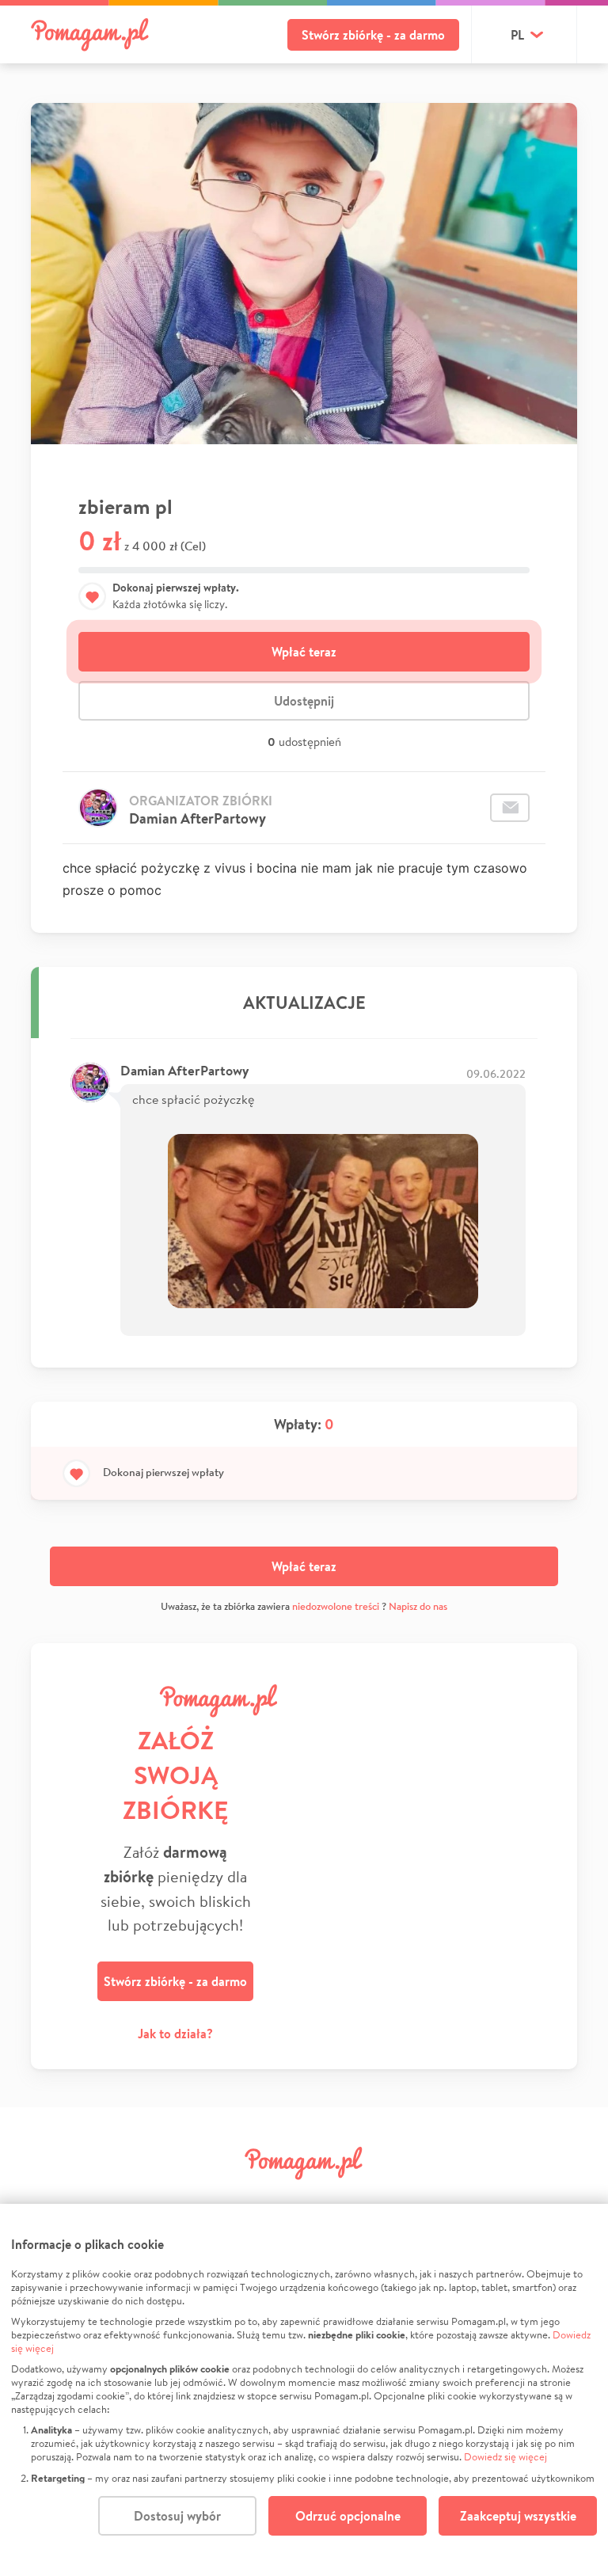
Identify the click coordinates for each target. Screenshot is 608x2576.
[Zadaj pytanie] (510, 808)
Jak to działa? (175, 2034)
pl (517, 35)
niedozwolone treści (336, 1606)
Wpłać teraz (304, 652)
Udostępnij (304, 701)
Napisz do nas (418, 1606)
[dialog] (304, 2390)
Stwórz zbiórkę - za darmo (373, 35)
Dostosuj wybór (177, 2516)
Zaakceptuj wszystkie (518, 2516)
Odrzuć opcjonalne (348, 2516)
